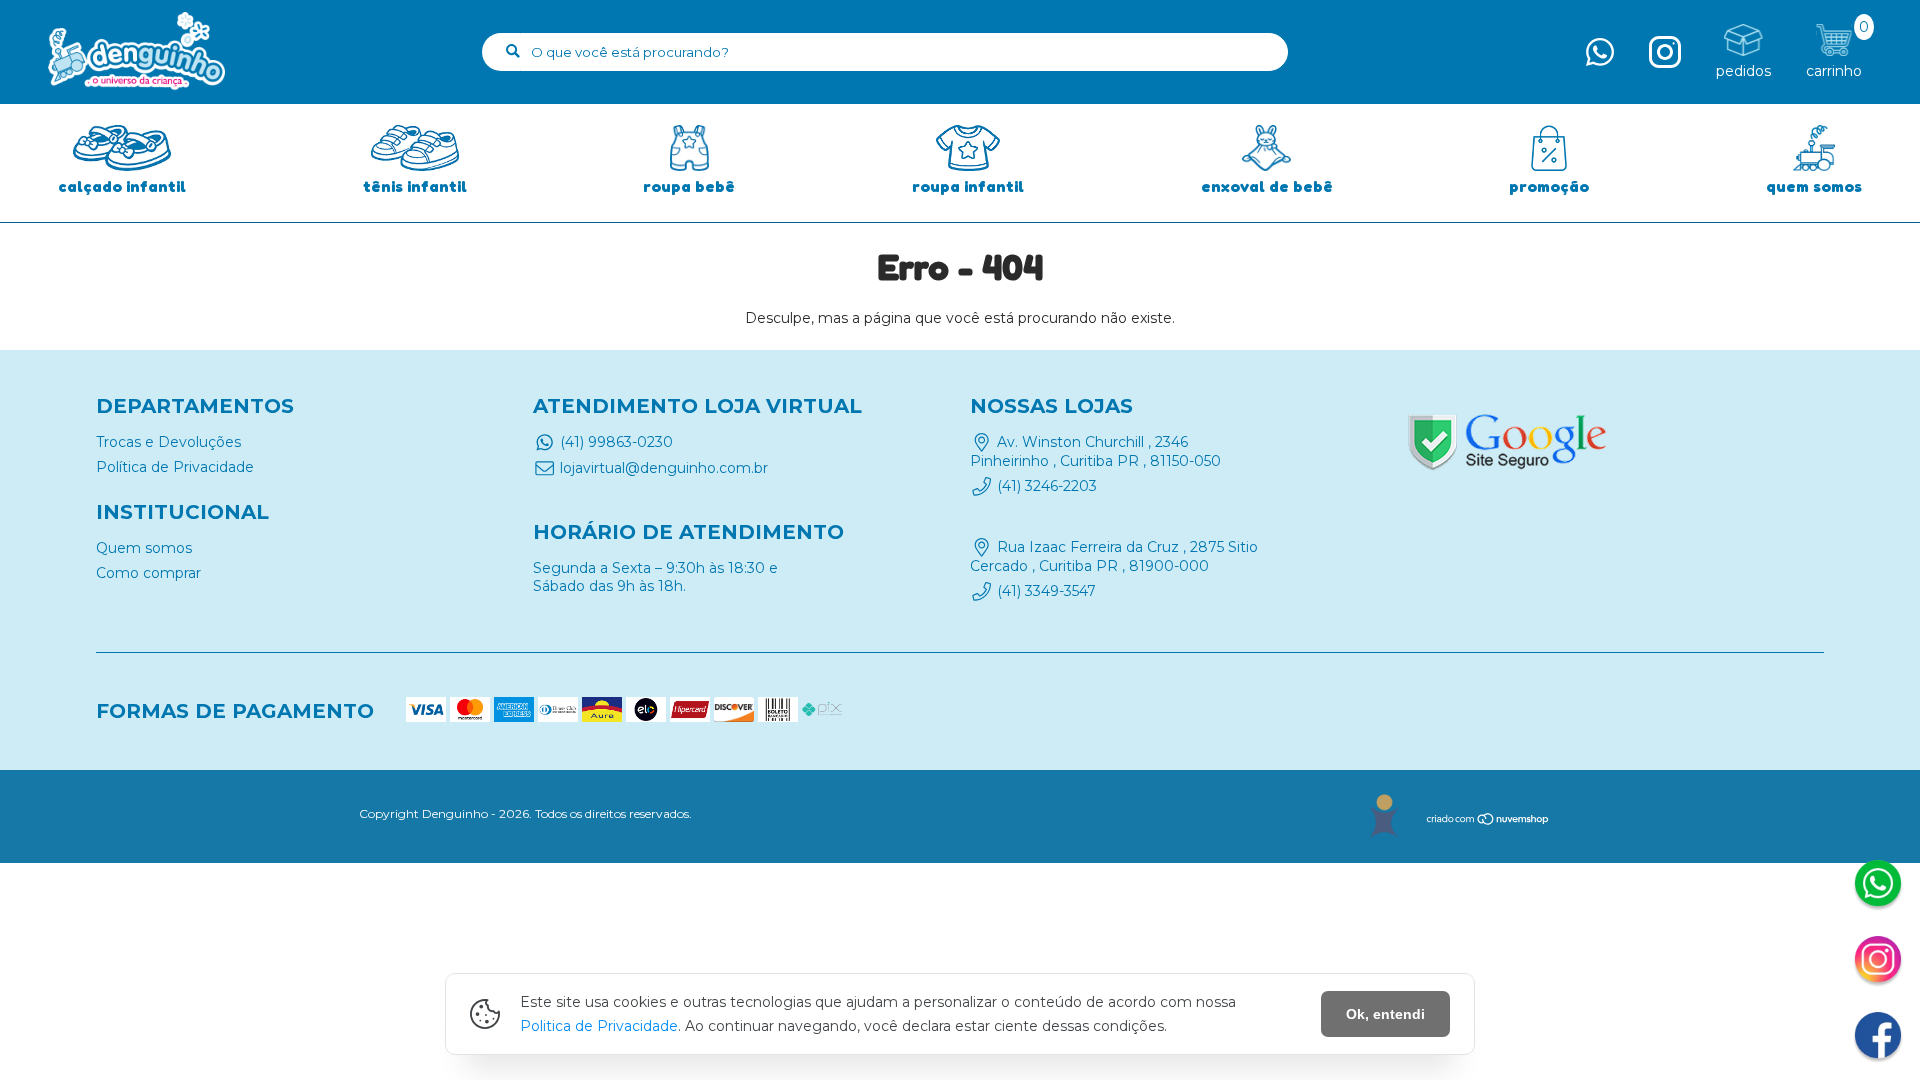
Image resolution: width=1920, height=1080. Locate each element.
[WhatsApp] (1878, 886)
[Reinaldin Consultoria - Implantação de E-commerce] (1383, 816)
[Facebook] (1878, 1038)
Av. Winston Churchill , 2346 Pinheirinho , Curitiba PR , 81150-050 (1095, 451)
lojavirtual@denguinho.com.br (664, 468)
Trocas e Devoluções (168, 442)
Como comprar (148, 573)
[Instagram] (1878, 962)
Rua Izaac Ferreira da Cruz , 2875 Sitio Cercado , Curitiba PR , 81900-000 (1114, 557)
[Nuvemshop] (1488, 821)
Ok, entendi (1385, 1014)
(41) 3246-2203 (1047, 486)
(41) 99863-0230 (616, 442)
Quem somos (144, 548)
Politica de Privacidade (599, 1026)
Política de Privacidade (175, 467)
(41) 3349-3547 (1046, 591)
